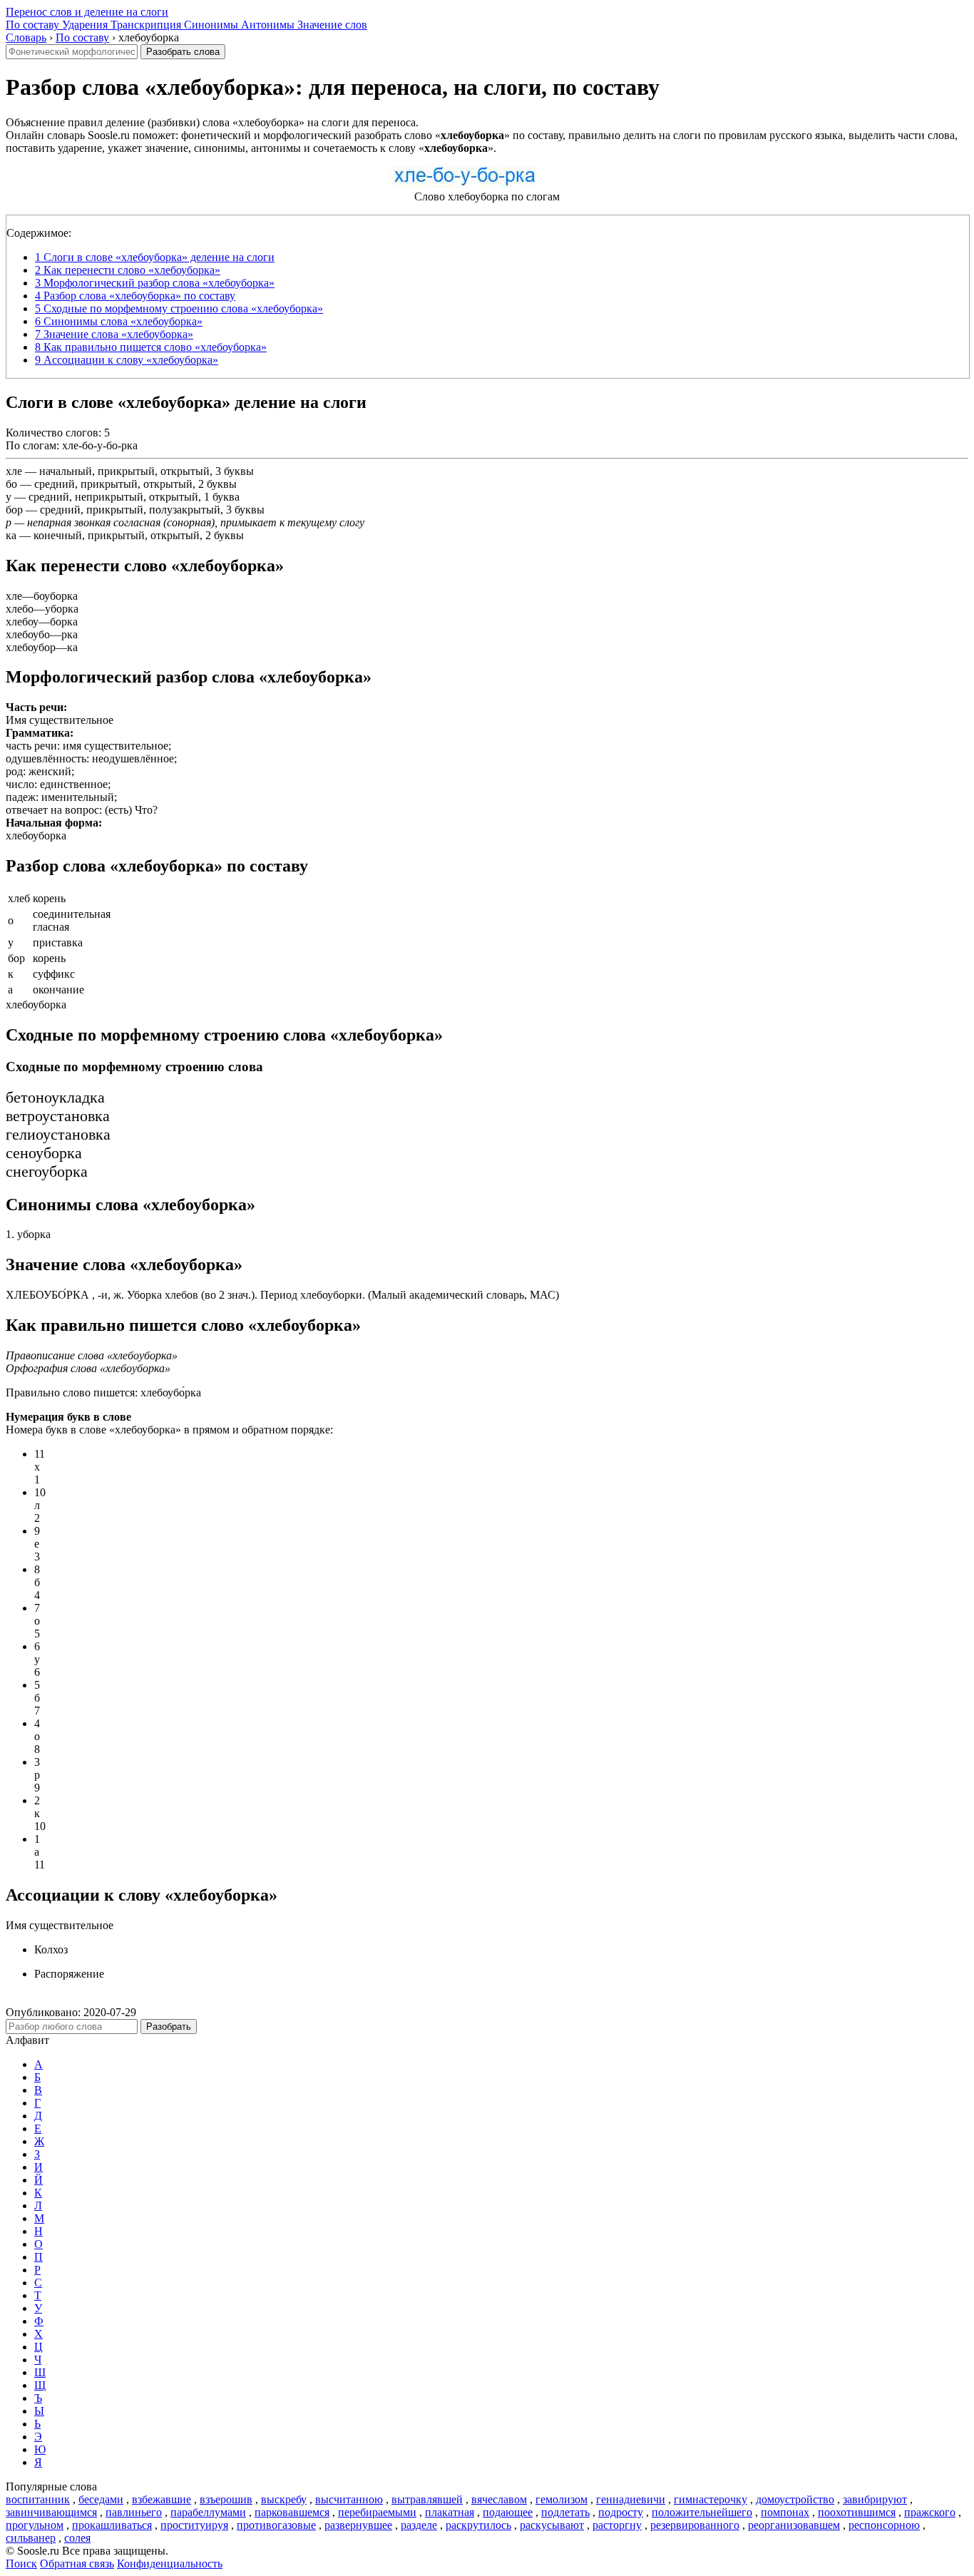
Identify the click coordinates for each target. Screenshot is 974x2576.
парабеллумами (208, 2512)
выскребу (284, 2499)
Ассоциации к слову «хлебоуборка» (127, 360)
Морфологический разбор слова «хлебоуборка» (155, 283)
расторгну (617, 2525)
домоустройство (795, 2499)
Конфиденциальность (170, 2564)
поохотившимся (857, 2512)
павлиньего (134, 2512)
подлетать (565, 2512)
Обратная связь (77, 2564)
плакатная (450, 2512)
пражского (930, 2512)
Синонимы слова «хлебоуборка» (119, 321)
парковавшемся (292, 2512)
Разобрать (169, 2026)
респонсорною (884, 2525)
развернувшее (358, 2525)
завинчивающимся (51, 2512)
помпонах (785, 2512)
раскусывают (552, 2525)
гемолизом (562, 2499)
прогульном (35, 2525)
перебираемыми (377, 2512)
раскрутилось (478, 2525)
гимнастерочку (711, 2499)
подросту (621, 2512)
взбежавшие (162, 2499)
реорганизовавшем (794, 2525)
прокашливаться (112, 2525)
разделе (419, 2525)
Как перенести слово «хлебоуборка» (128, 270)
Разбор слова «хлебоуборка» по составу (135, 296)
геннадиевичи (631, 2499)
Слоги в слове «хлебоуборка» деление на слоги (155, 257)
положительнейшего (702, 2512)
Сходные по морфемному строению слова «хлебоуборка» (179, 308)
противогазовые (276, 2525)
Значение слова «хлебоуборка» (114, 334)
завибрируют (875, 2499)
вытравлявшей (427, 2499)
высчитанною (349, 2499)
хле (14, 471)
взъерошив (226, 2499)
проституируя (194, 2525)
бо (11, 484)
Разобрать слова (183, 52)
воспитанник (38, 2499)
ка (11, 535)
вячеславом (499, 2499)
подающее (508, 2512)
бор (14, 510)
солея (77, 2538)
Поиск (21, 2564)
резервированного (695, 2525)
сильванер (31, 2538)
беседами (101, 2499)
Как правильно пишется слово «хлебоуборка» (151, 347)
